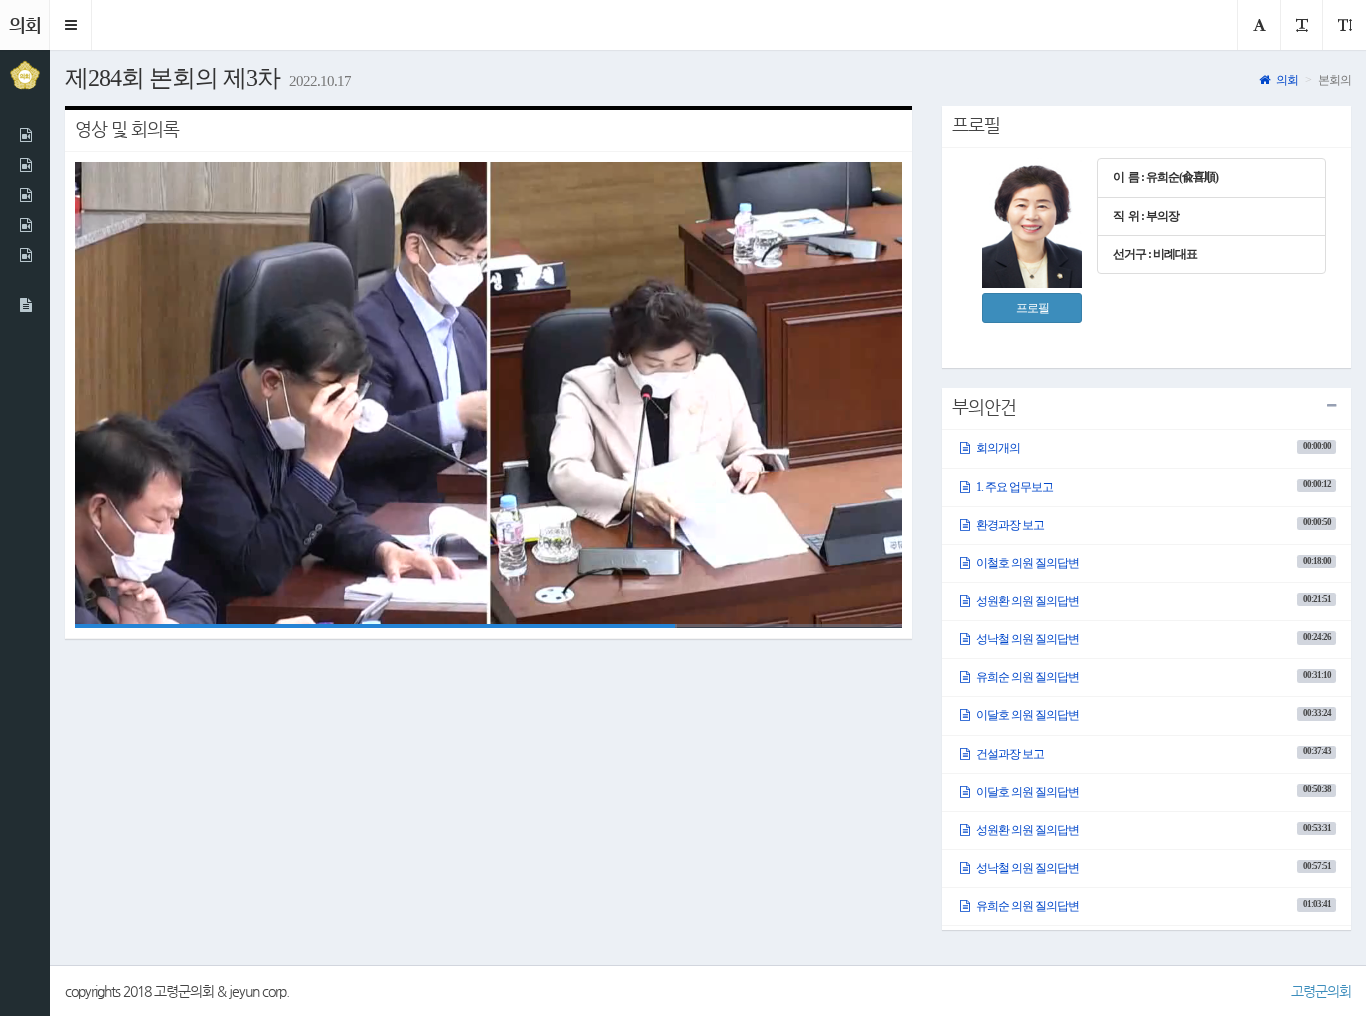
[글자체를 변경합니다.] (1258, 25)
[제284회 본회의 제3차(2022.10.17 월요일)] (25, 305)
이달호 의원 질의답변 (1152, 715)
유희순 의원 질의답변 (1152, 677)
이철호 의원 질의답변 (1152, 563)
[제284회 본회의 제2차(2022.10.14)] (25, 165)
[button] (71, 25)
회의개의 (1152, 448)
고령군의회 (1321, 991)
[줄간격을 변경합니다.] (1344, 25)
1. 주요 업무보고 (1152, 486)
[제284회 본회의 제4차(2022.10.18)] (25, 195)
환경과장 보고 (1152, 524)
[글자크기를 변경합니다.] (1301, 25)
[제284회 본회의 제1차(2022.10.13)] (25, 135)
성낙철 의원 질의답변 (1152, 639)
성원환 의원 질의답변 (1152, 601)
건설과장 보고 (1152, 753)
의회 (1286, 80)
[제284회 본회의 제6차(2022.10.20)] (25, 255)
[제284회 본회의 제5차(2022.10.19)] (25, 225)
